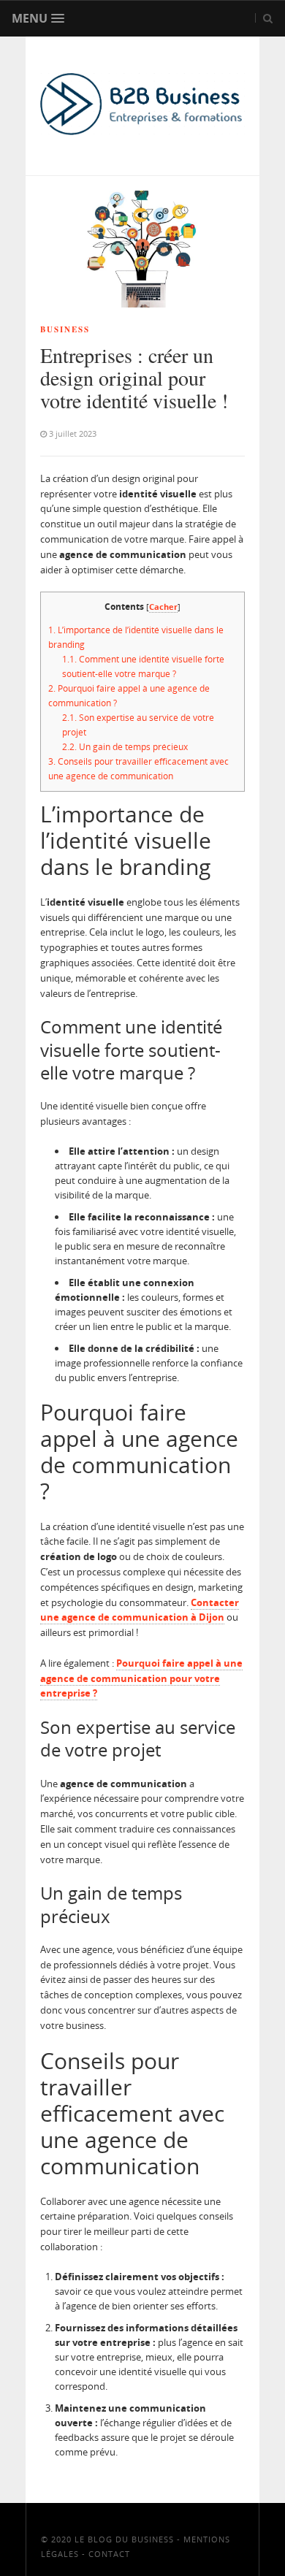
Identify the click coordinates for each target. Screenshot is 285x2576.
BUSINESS (65, 329)
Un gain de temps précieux (125, 747)
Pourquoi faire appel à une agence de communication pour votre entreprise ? (141, 1678)
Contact (109, 2554)
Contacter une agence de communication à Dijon (140, 1610)
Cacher (163, 607)
